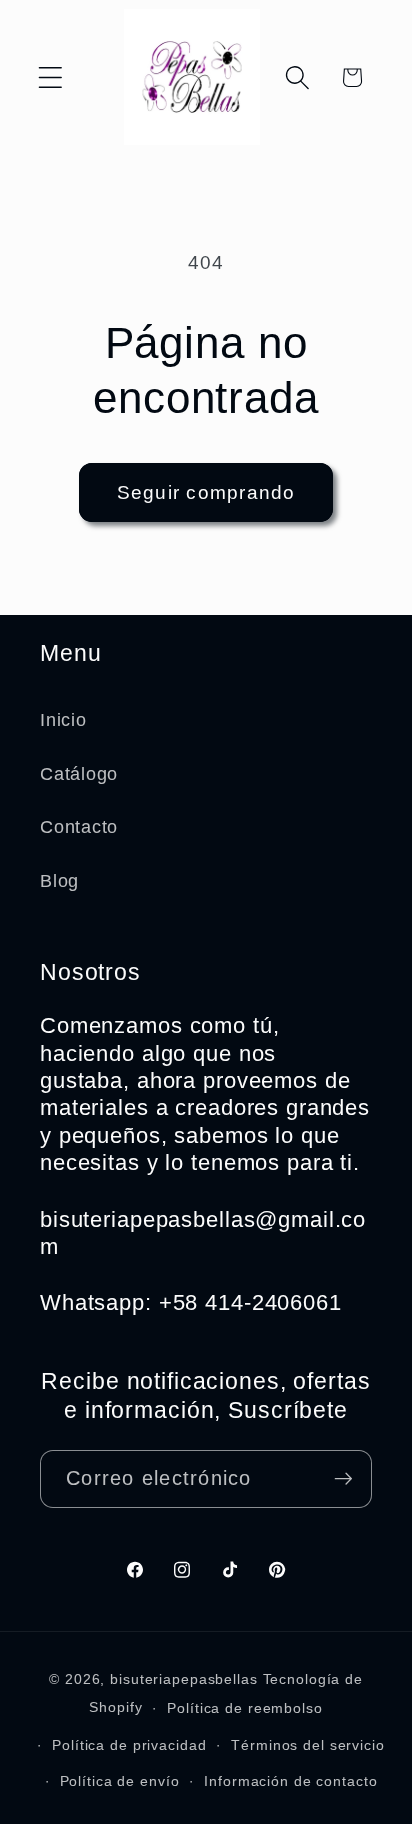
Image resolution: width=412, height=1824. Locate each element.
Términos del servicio (307, 1745)
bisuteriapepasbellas (184, 1679)
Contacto (79, 827)
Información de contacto (290, 1781)
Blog (59, 881)
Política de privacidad (129, 1745)
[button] (50, 77)
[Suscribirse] (343, 1479)
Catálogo (79, 774)
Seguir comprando (206, 492)
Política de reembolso (244, 1708)
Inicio (63, 720)
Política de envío (120, 1781)
